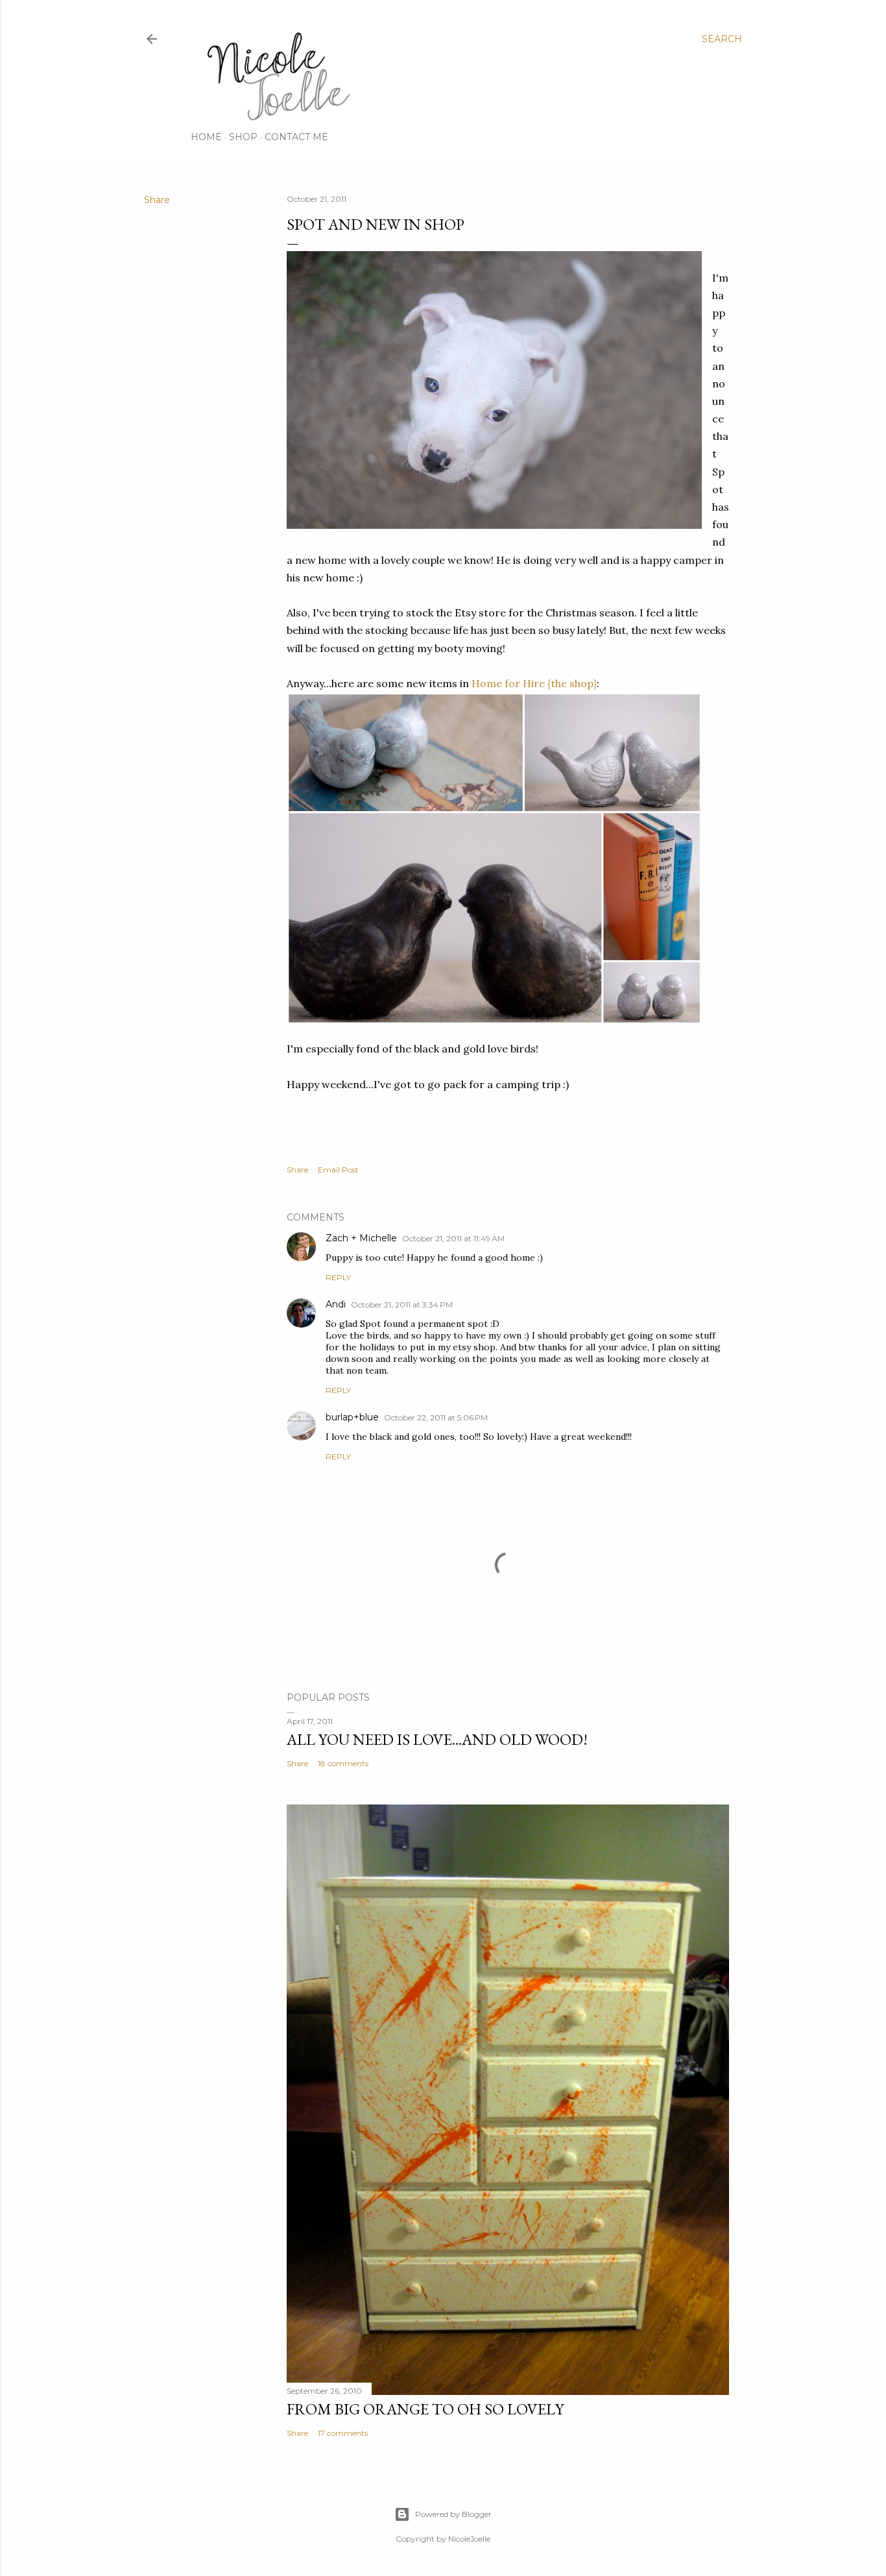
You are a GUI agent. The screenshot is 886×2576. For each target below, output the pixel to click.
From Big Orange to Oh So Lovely (425, 2409)
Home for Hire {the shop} (534, 683)
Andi (336, 1304)
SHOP (243, 137)
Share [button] (157, 200)
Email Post (338, 1170)
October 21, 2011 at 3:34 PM (402, 1305)
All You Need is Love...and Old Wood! (437, 1739)
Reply (338, 1277)
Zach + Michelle (361, 1238)
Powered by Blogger (453, 2514)
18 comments (343, 1763)
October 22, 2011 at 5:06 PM (436, 1417)
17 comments (343, 2433)
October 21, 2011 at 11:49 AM (453, 1238)
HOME (206, 137)
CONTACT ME (296, 137)
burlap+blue (352, 1417)
